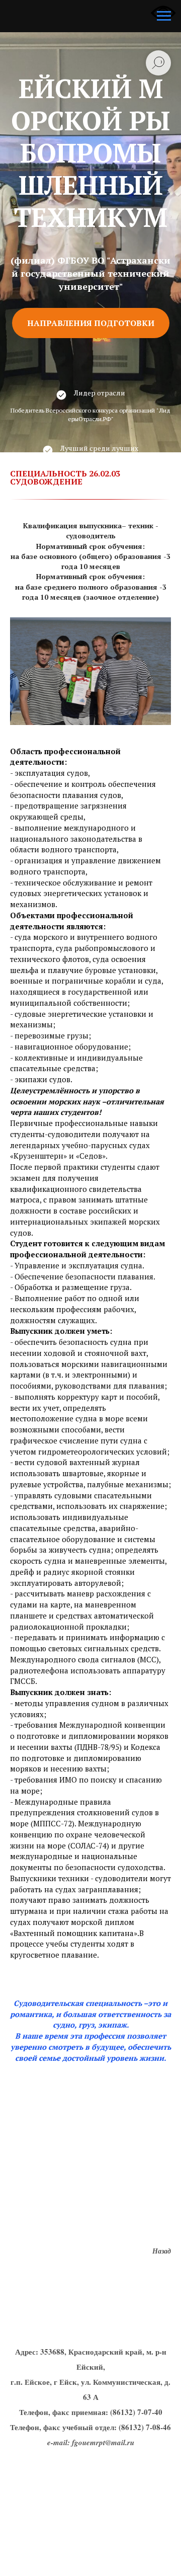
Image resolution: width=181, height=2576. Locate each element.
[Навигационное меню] (164, 16)
